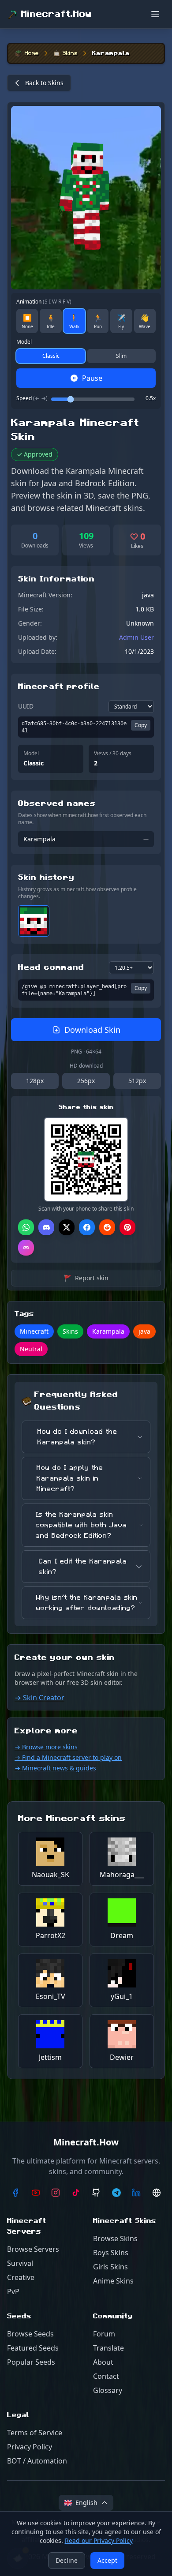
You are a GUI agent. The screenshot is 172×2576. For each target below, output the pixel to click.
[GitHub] (96, 2193)
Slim (121, 356)
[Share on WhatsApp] (26, 1227)
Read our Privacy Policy (99, 2540)
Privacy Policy (30, 2447)
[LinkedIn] (137, 2193)
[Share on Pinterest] (127, 1227)
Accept (107, 2560)
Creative (21, 2277)
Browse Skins (115, 2239)
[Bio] (157, 2193)
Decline (67, 2560)
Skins (70, 53)
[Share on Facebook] (87, 1227)
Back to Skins (44, 83)
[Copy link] (26, 1248)
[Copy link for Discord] (46, 1227)
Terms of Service (35, 2433)
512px (137, 1081)
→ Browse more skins (46, 1747)
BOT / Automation (37, 2461)
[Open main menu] (155, 14)
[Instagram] (56, 2193)
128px (35, 1081)
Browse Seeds (30, 2334)
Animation (44, 302)
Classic (51, 356)
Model (24, 342)
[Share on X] (67, 1227)
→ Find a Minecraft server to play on (68, 1757)
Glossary (108, 2390)
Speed (32, 398)
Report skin (86, 1278)
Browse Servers (33, 2249)
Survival (20, 2263)
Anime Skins (113, 2281)
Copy (141, 725)
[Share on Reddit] (107, 1227)
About (103, 2362)
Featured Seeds (33, 2348)
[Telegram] (116, 2193)
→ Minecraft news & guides (55, 1768)
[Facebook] (15, 2193)
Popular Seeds (31, 2362)
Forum (104, 2334)
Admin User (136, 637)
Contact (106, 2376)
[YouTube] (36, 2193)
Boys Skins (111, 2253)
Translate (108, 2348)
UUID (26, 706)
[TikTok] (76, 2193)
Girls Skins (110, 2267)
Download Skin (92, 1030)
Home (32, 53)
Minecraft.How (56, 14)
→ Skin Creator (39, 1698)
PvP (13, 2291)
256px (86, 1081)
